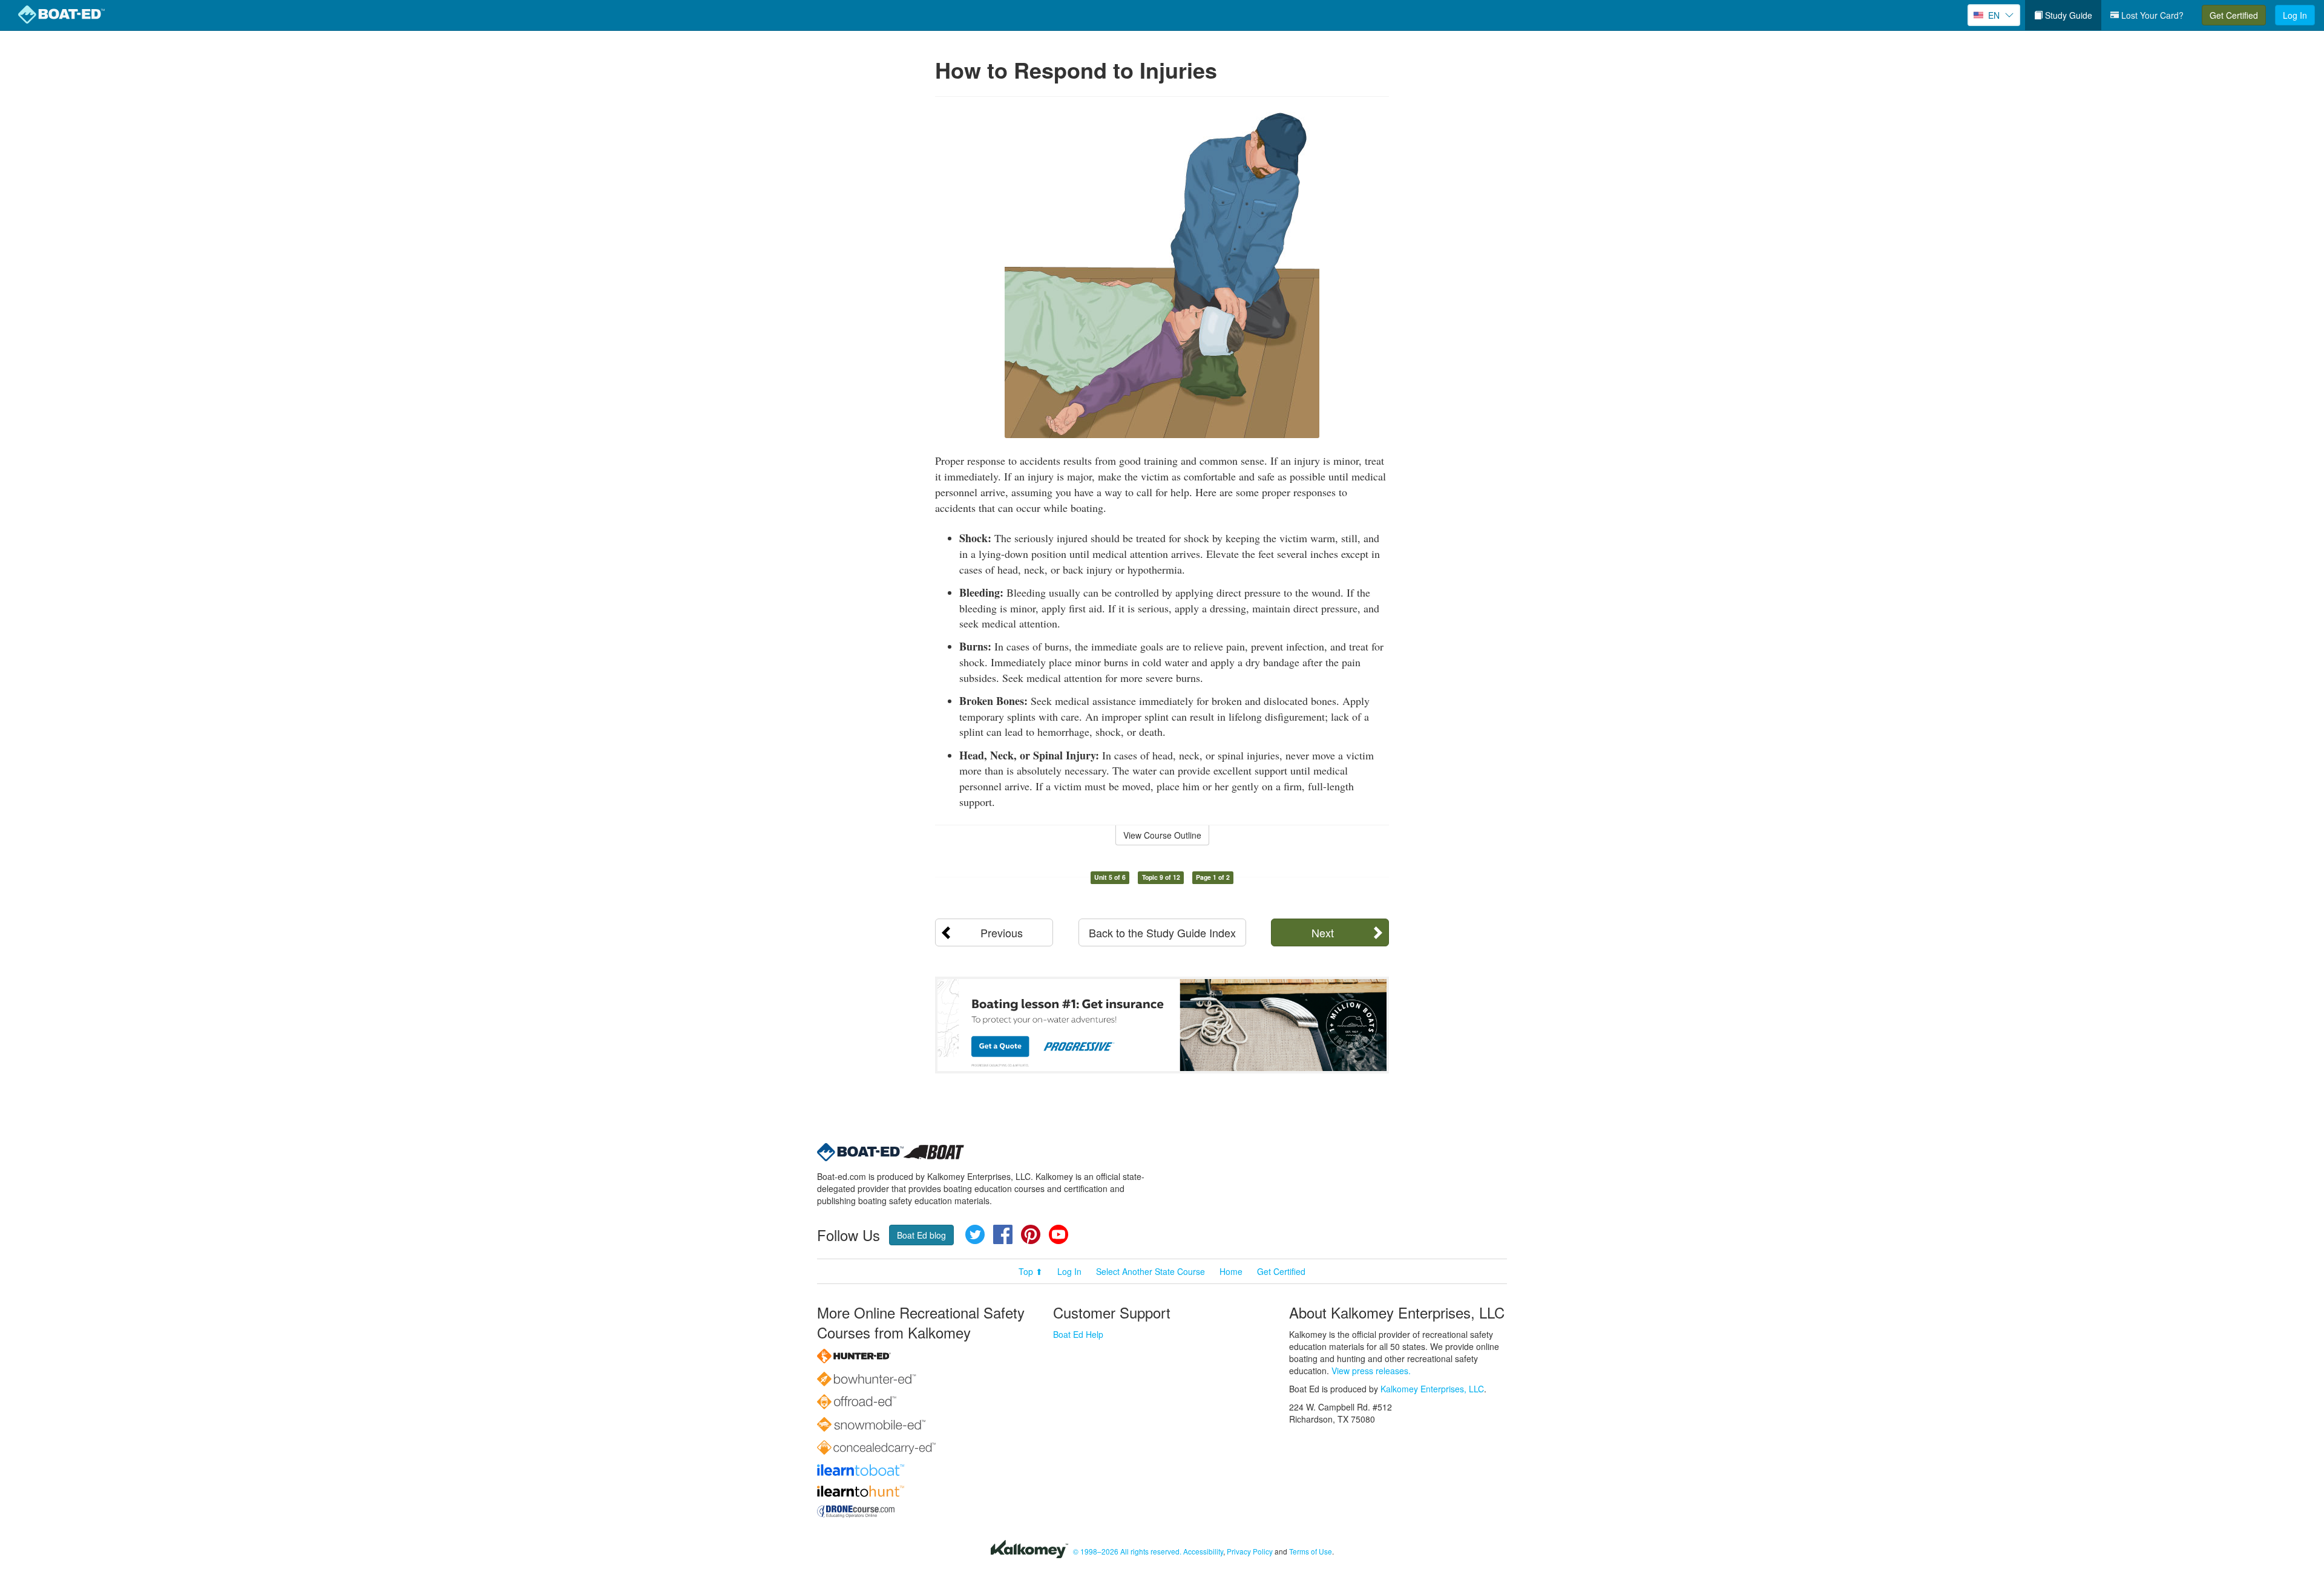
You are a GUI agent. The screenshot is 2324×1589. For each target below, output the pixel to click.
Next (1323, 932)
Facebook (1003, 1234)
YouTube (1059, 1234)
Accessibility (1203, 1551)
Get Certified (2234, 15)
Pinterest (1031, 1234)
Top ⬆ (1031, 1271)
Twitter (975, 1234)
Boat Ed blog (921, 1235)
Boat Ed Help (1078, 1334)
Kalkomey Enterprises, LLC (1432, 1389)
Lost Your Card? (2151, 15)
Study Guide (2067, 15)
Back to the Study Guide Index (1162, 932)
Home (1231, 1271)
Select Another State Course (1151, 1271)
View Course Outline (1162, 835)
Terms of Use (1311, 1551)
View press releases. (1371, 1371)
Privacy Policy (1250, 1551)
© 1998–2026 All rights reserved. (1127, 1551)
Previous (1002, 932)
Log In (2295, 15)
